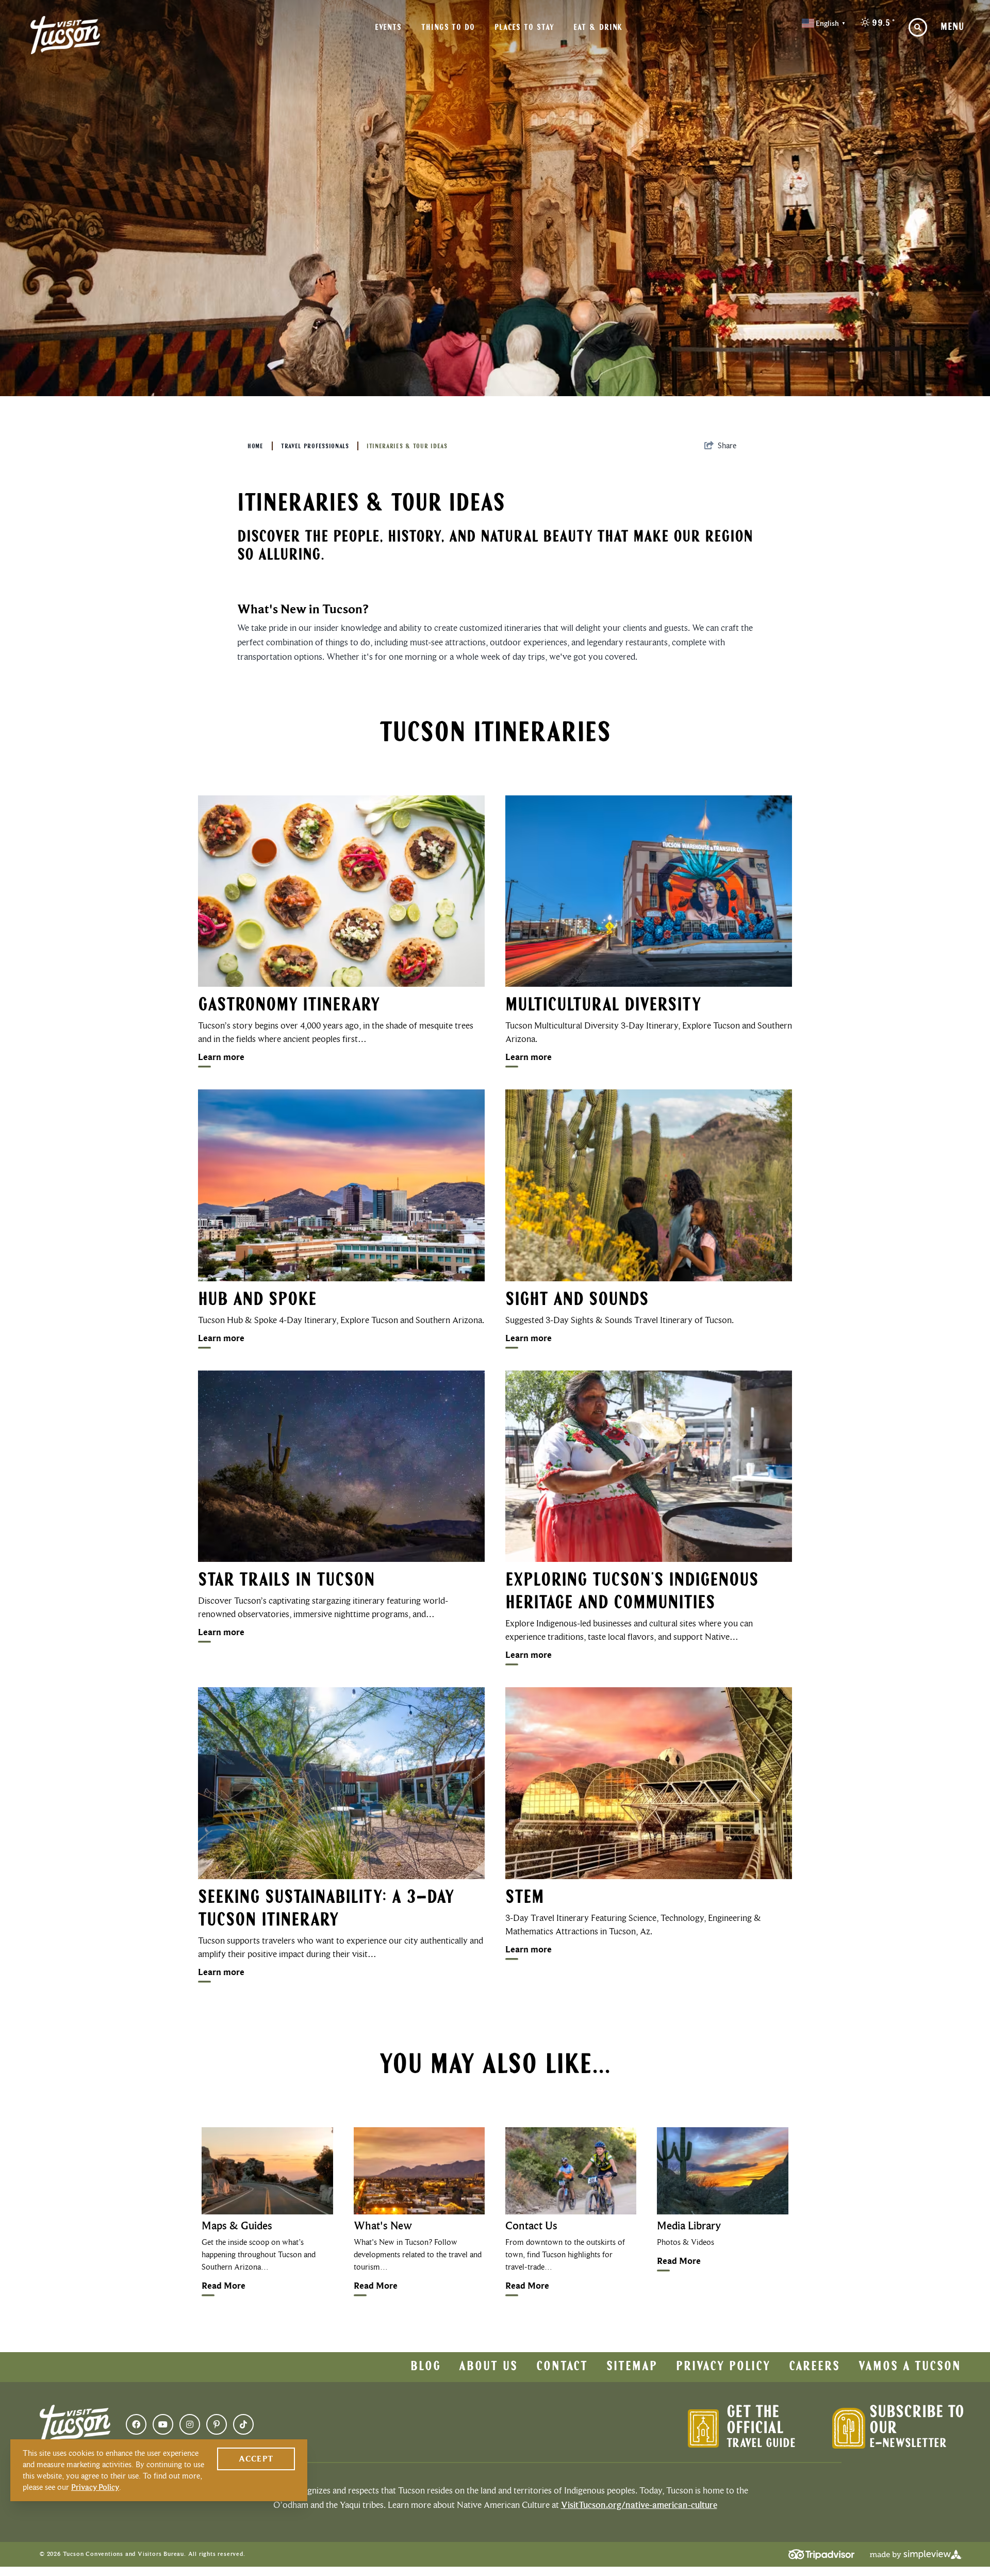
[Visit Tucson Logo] (65, 35)
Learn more (221, 1057)
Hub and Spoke (257, 1300)
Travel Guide (761, 2444)
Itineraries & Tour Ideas (407, 447)
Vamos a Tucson (910, 2367)
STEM (525, 1898)
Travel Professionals (315, 447)
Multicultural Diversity (603, 1006)
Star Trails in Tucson (286, 1581)
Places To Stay (524, 28)
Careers (814, 2367)
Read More (224, 2286)
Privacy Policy (723, 2367)
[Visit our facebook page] (136, 2424)
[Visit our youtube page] (163, 2424)
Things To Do (448, 28)
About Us (488, 2367)
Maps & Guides (237, 2226)
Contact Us (531, 2226)
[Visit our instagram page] (190, 2424)
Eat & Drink (598, 28)
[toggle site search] (918, 27)
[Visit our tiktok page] (243, 2424)
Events (388, 28)
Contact (562, 2367)
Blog (426, 2367)
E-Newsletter (908, 2444)
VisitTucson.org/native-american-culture (639, 2505)
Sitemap (632, 2367)
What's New (383, 2226)
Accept (256, 2459)
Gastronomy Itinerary (289, 1006)
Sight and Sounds (577, 1300)
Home (255, 447)
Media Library (689, 2226)
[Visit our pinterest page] (217, 2424)
